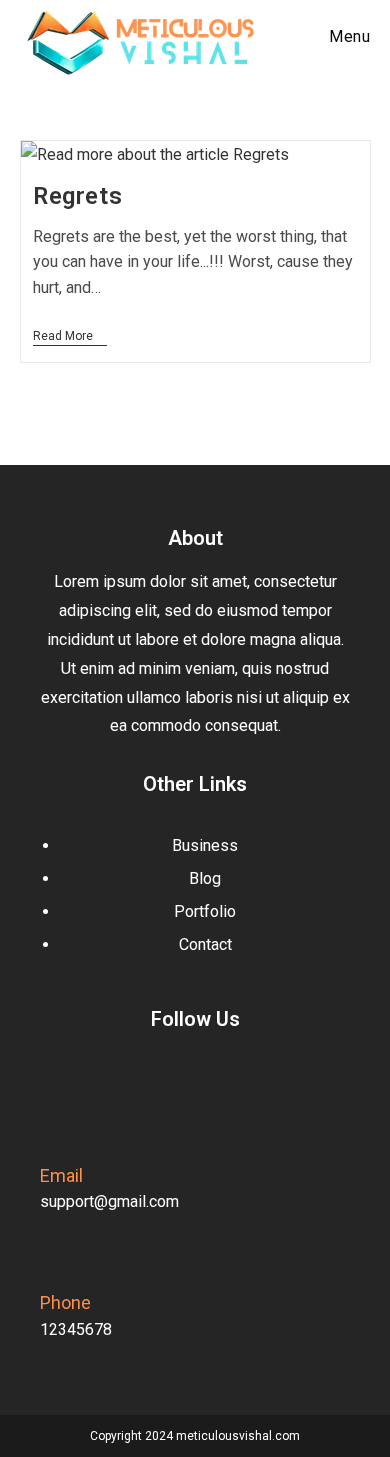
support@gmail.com (109, 1201)
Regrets (77, 196)
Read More (70, 336)
